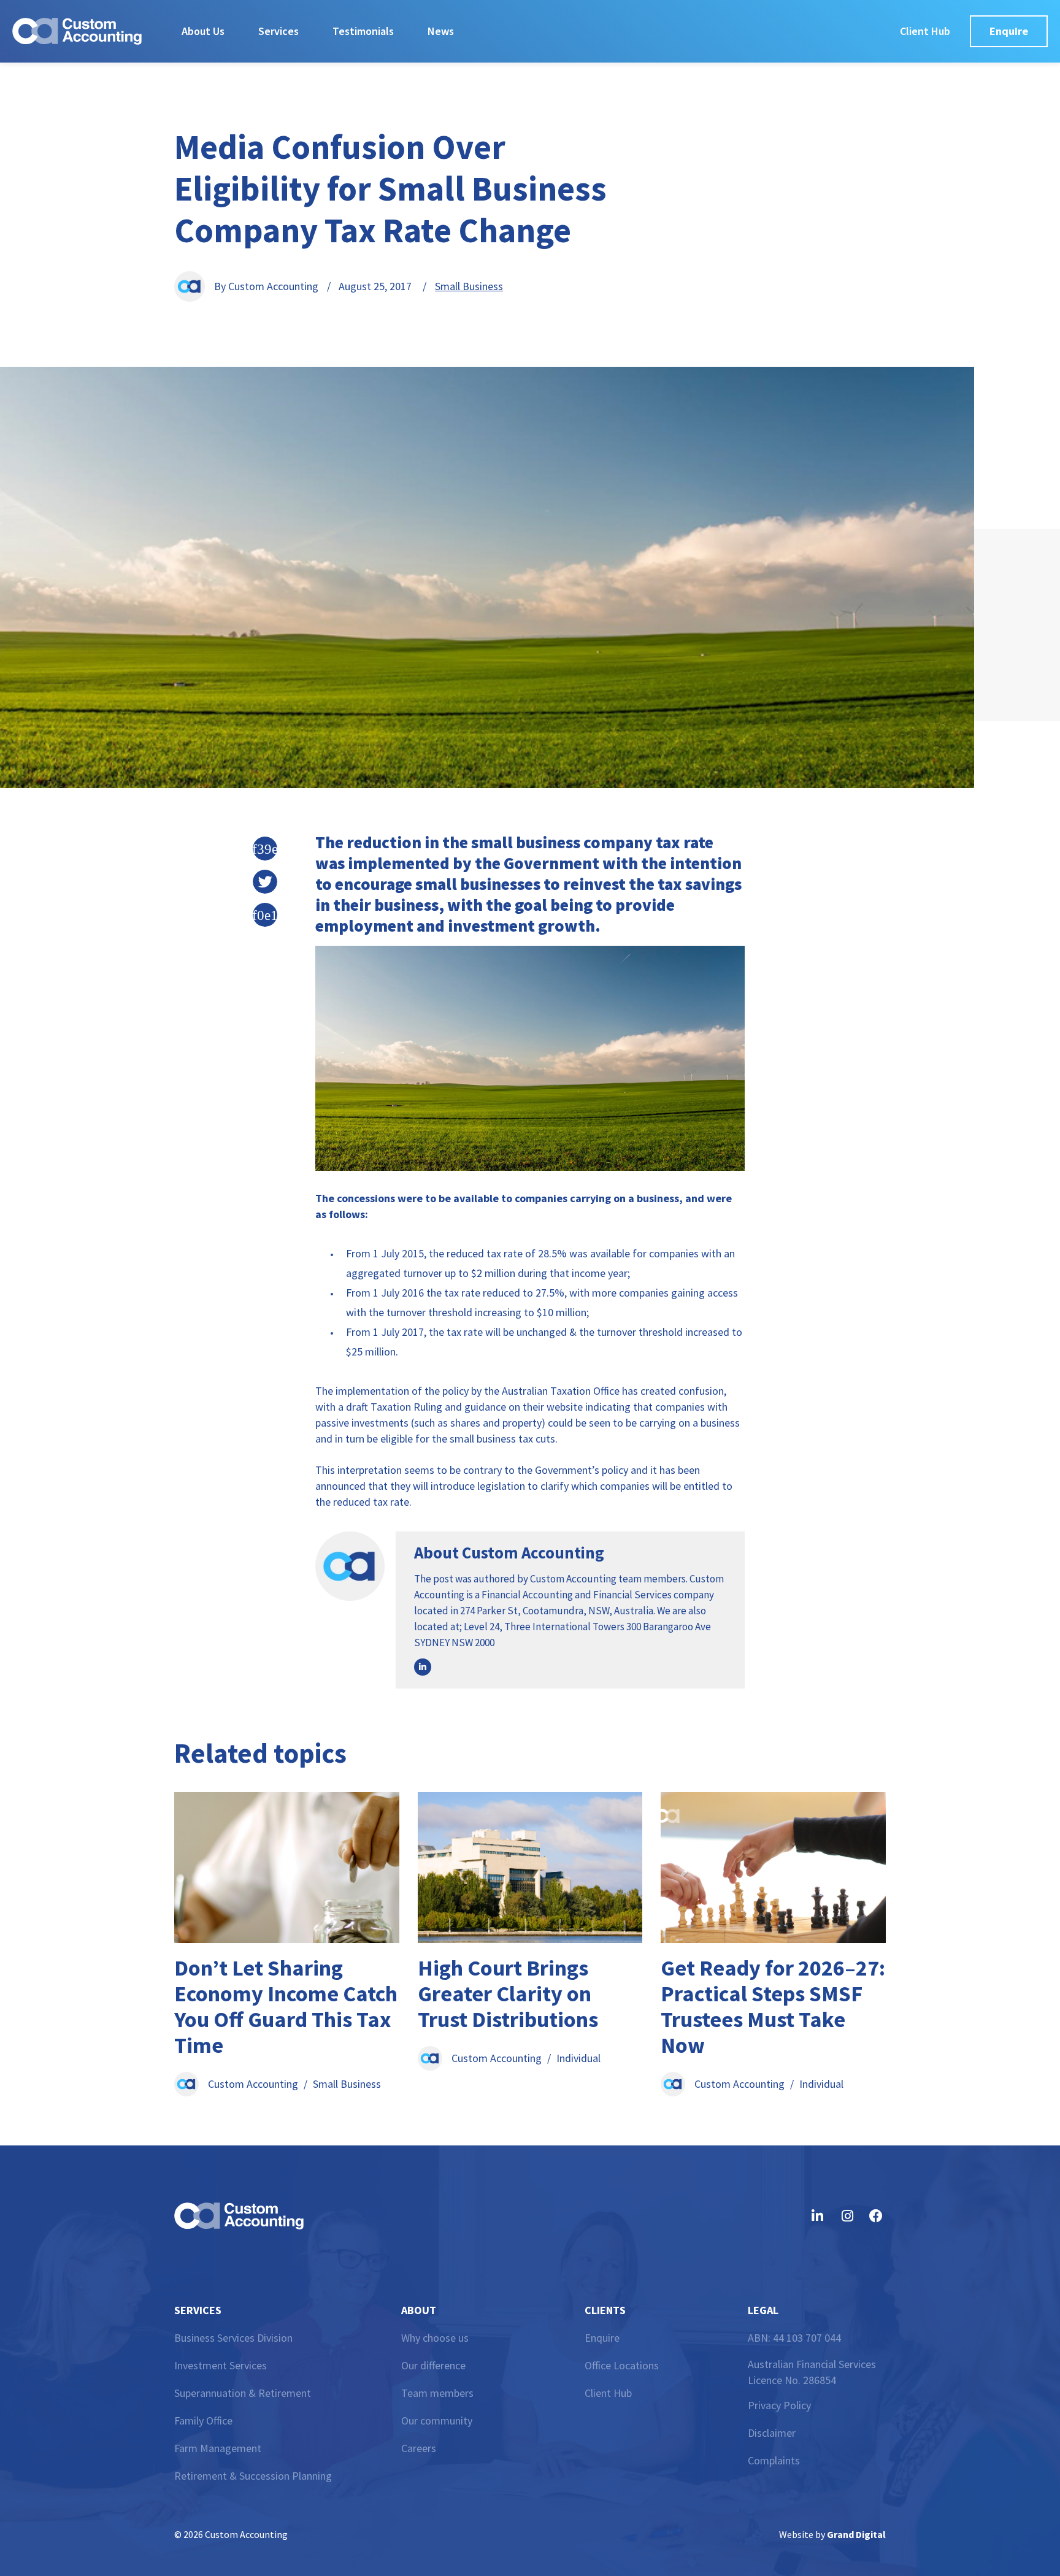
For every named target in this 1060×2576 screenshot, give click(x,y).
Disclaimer (772, 2433)
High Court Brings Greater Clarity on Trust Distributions (508, 1994)
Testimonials (363, 31)
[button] (265, 849)
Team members (437, 2393)
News (441, 31)
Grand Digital (856, 2534)
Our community (437, 2421)
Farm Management (218, 2448)
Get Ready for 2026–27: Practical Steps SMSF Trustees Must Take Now (773, 2007)
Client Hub (608, 2393)
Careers (419, 2448)
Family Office (203, 2421)
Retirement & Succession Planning (253, 2476)
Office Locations (622, 2365)
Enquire (602, 2338)
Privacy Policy (779, 2405)
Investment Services (221, 2365)
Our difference (433, 2365)
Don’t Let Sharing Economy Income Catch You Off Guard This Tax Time (286, 2007)
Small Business (469, 286)
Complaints (774, 2460)
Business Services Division (233, 2338)
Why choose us (435, 2338)
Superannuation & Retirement (243, 2393)
